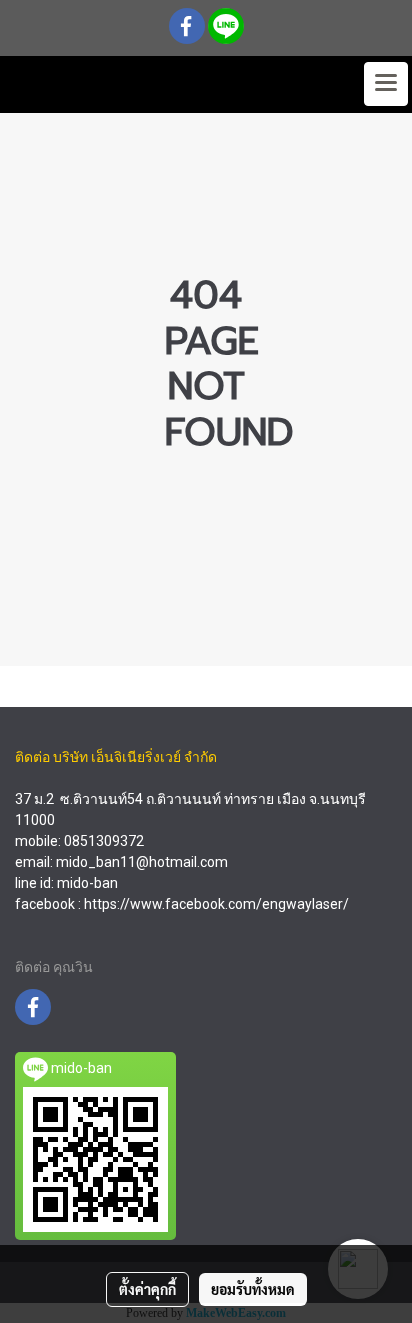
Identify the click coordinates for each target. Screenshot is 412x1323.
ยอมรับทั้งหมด (253, 1289)
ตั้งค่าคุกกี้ (147, 1289)
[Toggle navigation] (386, 84)
